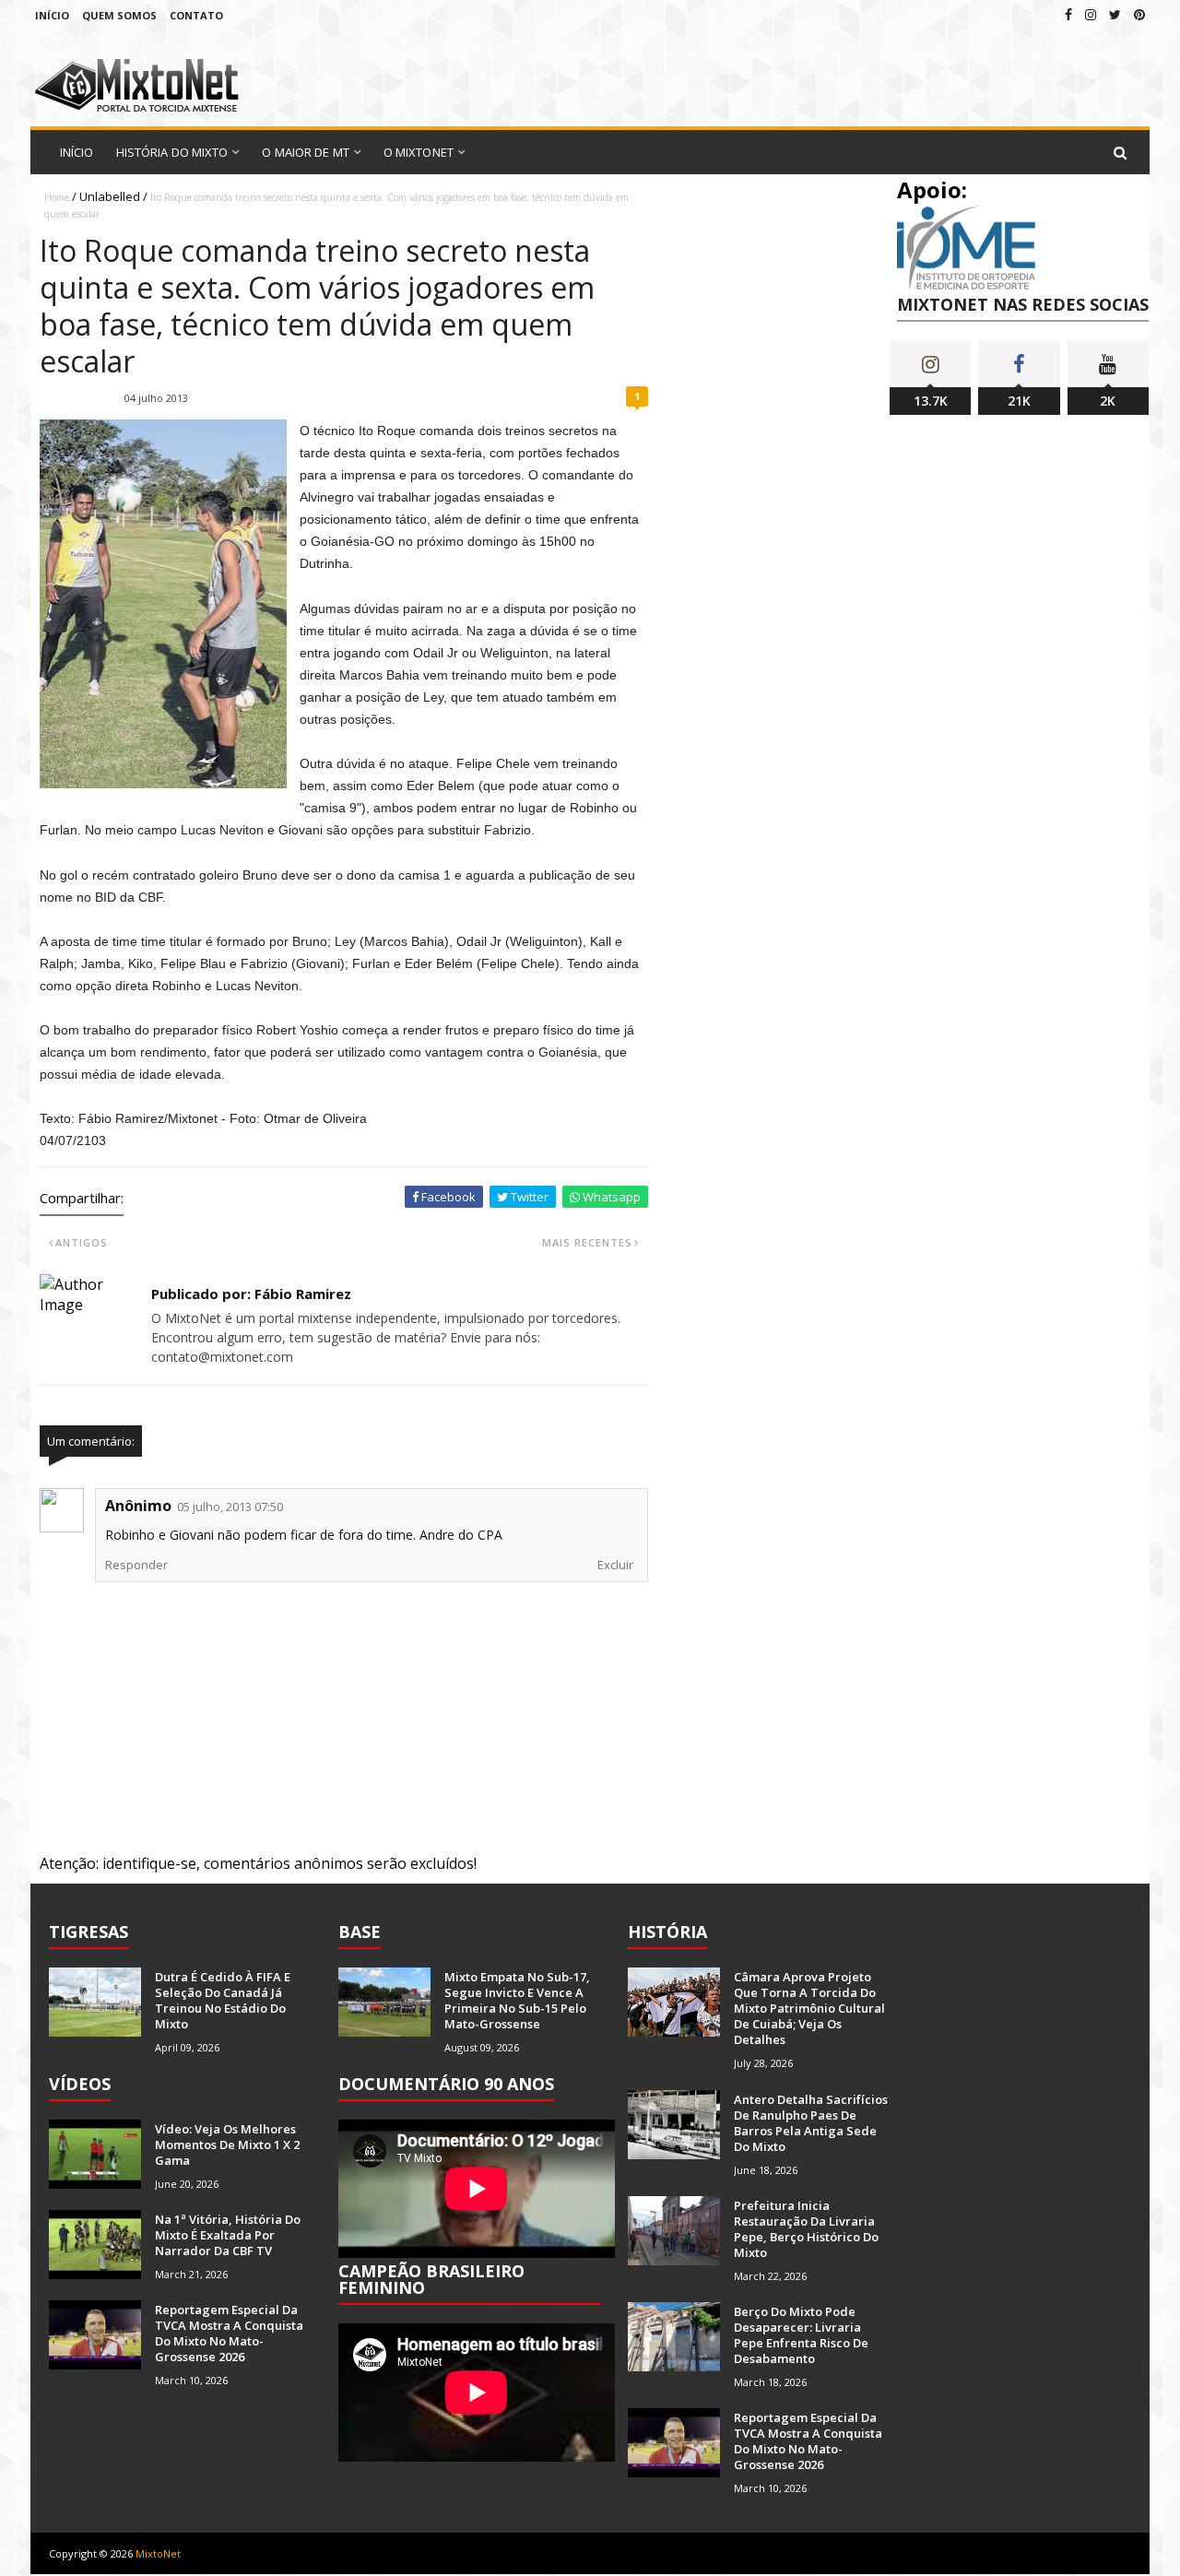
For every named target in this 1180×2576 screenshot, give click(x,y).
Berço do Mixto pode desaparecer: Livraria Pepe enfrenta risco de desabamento (801, 2335)
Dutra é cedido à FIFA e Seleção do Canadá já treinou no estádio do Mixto (223, 2000)
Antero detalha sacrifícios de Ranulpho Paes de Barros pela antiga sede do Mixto (811, 2123)
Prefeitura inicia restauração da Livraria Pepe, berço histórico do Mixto (806, 2229)
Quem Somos (119, 15)
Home (57, 197)
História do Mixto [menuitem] (172, 152)
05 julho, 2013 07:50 (230, 1507)
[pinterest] (1139, 14)
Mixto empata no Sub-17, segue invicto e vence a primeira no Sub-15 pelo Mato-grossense (517, 2000)
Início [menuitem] (77, 152)
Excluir (615, 1565)
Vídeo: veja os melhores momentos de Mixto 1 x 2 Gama (227, 2145)
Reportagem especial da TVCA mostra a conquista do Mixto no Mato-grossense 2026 (229, 2333)
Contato (196, 15)
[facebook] (1068, 14)
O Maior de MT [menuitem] (305, 152)
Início (52, 15)
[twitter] (1115, 14)
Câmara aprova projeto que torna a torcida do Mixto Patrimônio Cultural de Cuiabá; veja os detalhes (809, 2008)
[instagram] (1091, 14)
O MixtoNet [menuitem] (419, 152)
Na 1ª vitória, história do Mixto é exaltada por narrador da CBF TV (228, 2235)
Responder (136, 1565)
